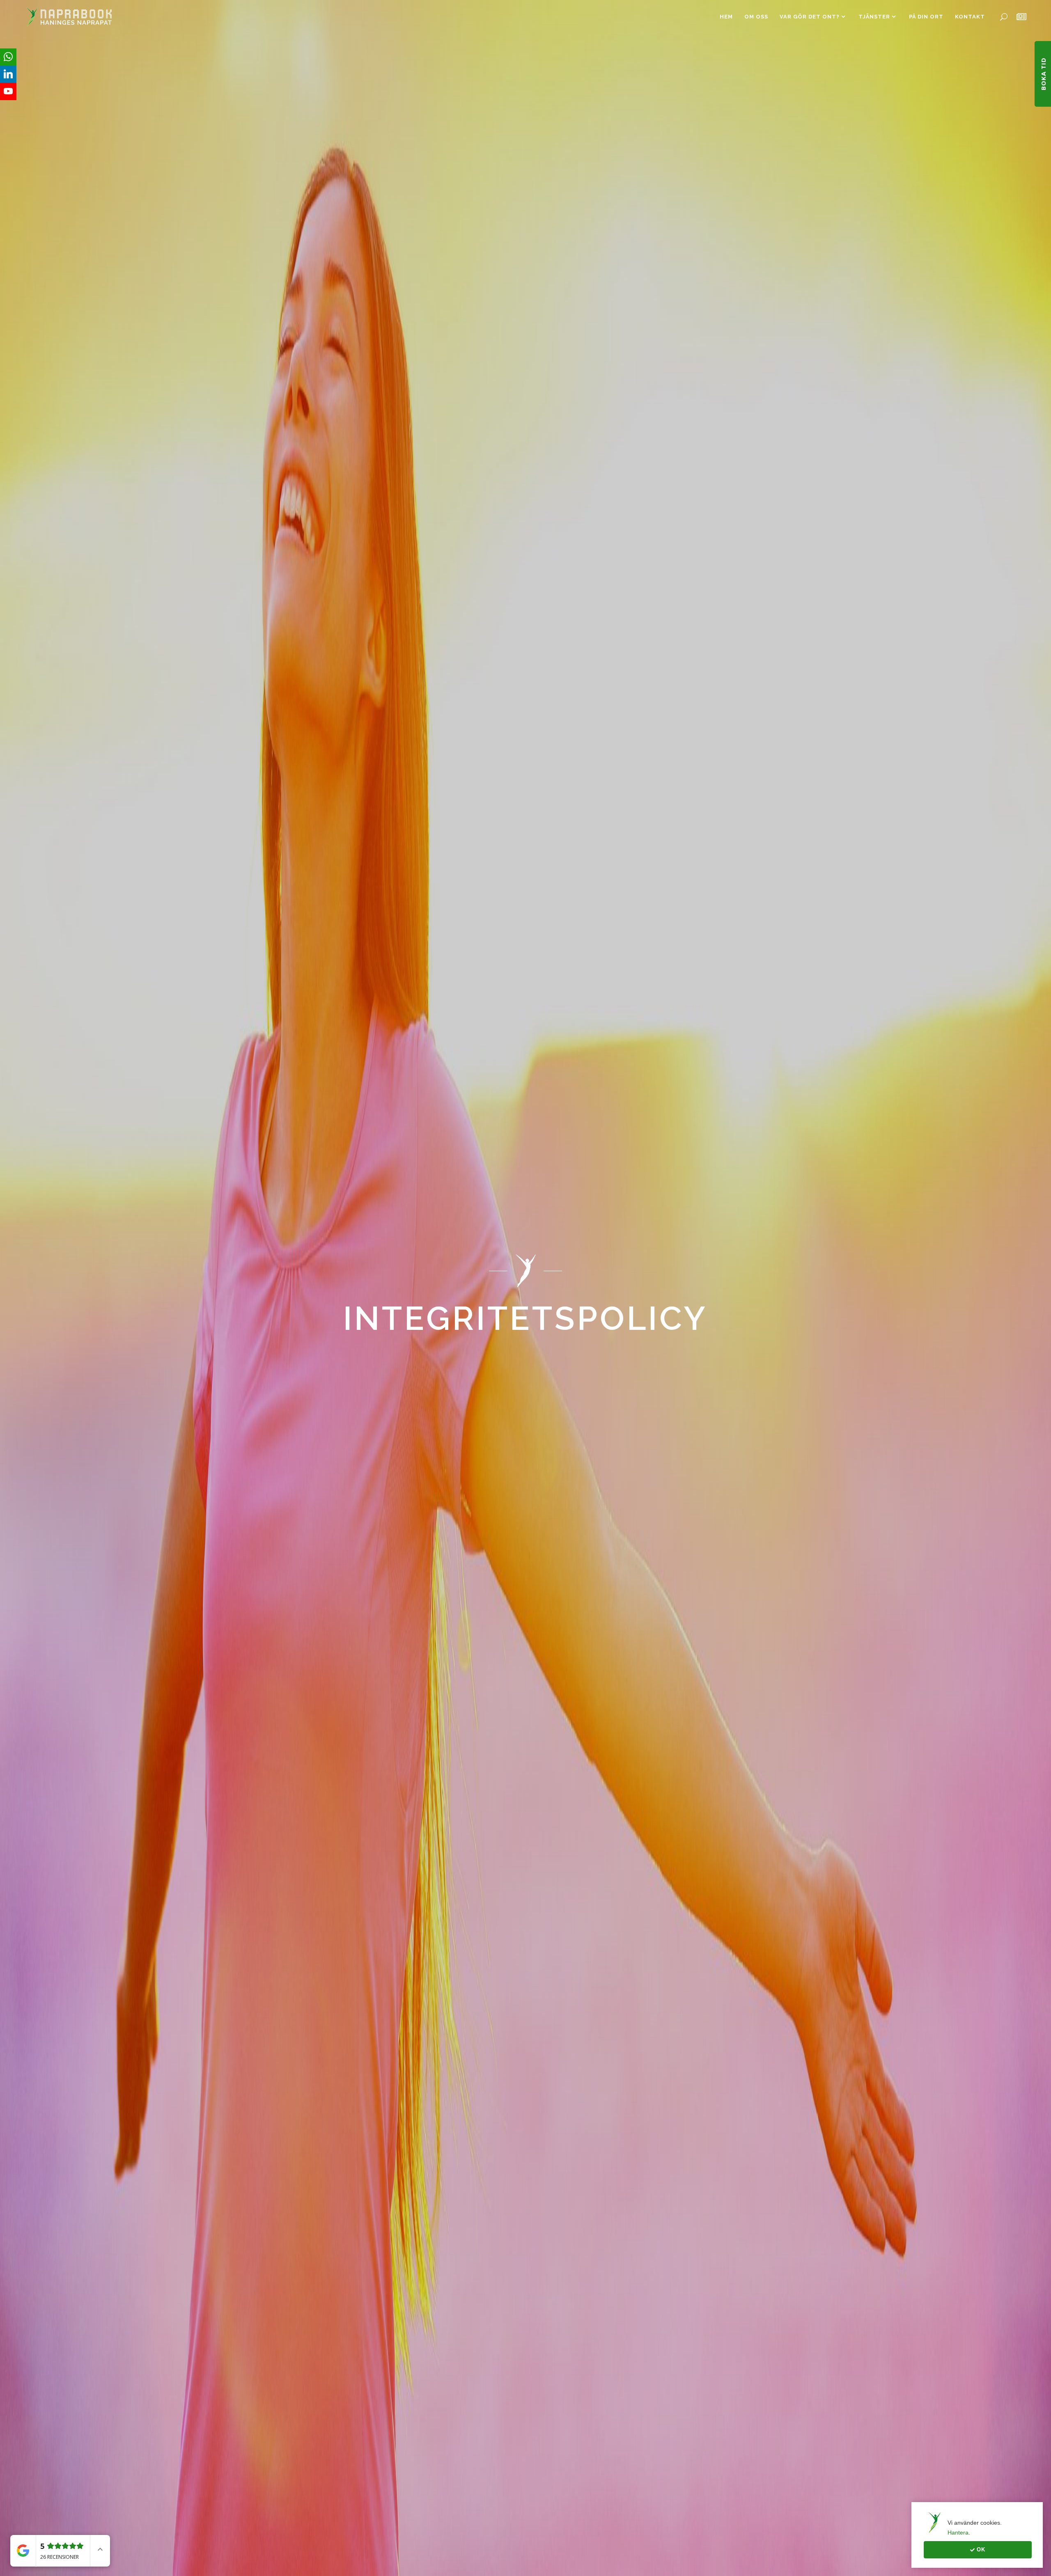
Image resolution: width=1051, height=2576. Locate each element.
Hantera (958, 2532)
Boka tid (1043, 74)
